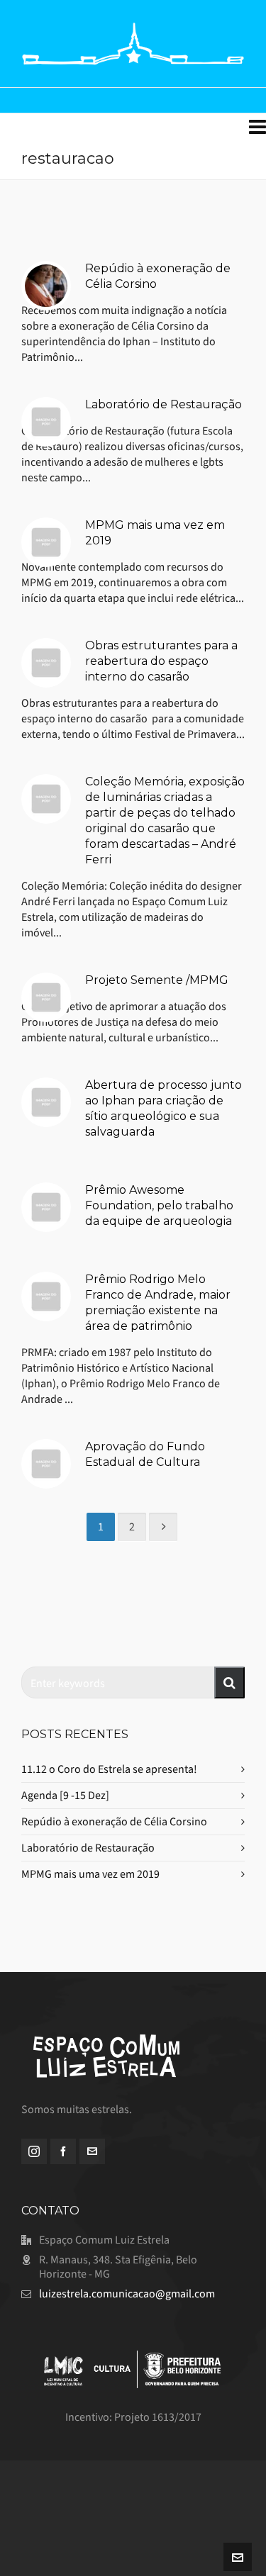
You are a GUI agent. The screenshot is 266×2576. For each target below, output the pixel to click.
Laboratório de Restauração (164, 404)
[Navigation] (257, 128)
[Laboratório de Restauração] (46, 422)
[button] (229, 1682)
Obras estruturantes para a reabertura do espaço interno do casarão (161, 661)
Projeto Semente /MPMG (157, 980)
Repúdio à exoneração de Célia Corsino (114, 1821)
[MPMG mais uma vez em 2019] (46, 542)
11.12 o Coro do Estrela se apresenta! (109, 1769)
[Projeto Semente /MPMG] (46, 997)
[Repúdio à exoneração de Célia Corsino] (46, 286)
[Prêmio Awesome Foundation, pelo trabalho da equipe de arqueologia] (46, 1207)
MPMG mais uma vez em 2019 (90, 1874)
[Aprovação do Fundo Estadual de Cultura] (46, 1464)
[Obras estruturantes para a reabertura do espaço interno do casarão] (46, 663)
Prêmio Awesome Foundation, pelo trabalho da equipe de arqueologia (159, 1205)
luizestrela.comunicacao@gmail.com (127, 2294)
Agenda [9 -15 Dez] (65, 1795)
